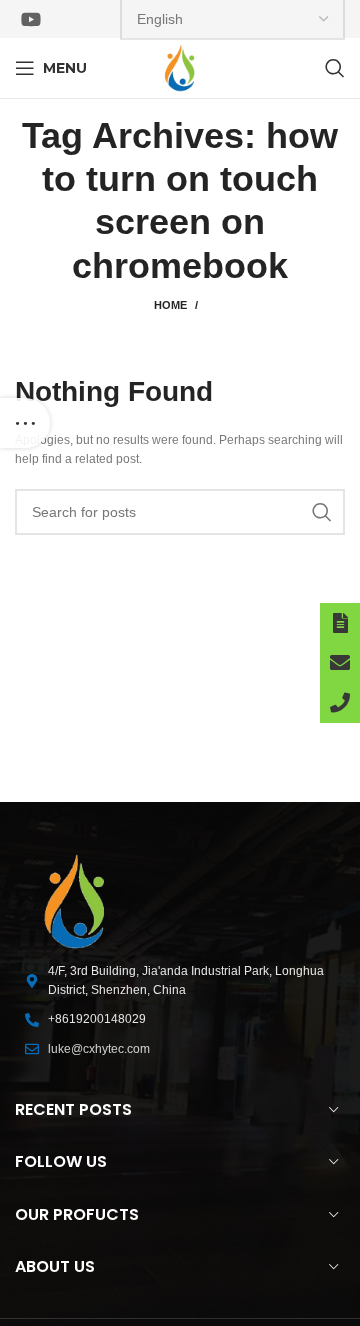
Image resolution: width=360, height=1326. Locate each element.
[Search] (335, 68)
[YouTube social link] (31, 19)
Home (170, 305)
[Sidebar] (25, 423)
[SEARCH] (322, 512)
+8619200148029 (97, 1019)
